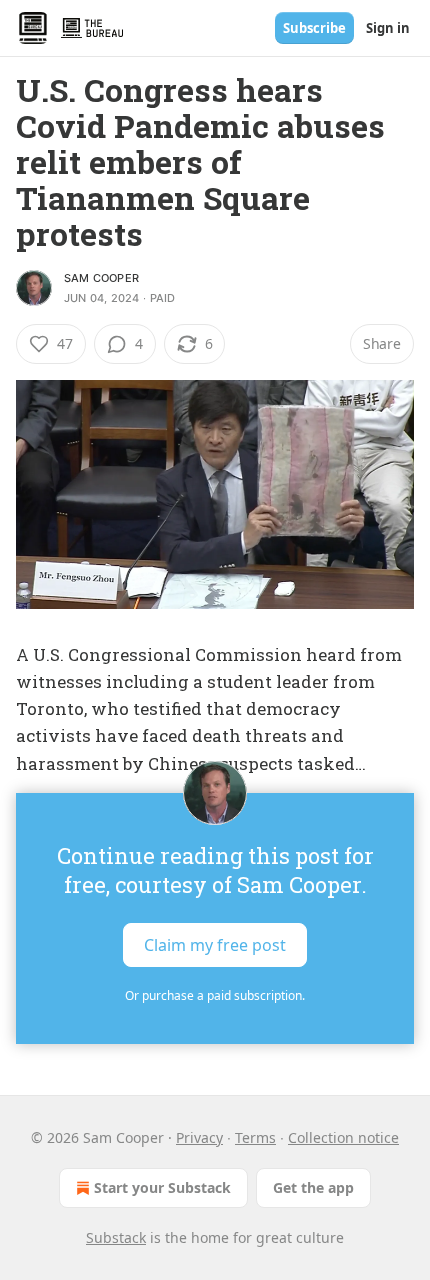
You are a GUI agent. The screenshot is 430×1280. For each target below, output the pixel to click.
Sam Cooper (101, 278)
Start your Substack (162, 1187)
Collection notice (343, 1137)
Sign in (388, 28)
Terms (255, 1137)
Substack (116, 1237)
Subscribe (314, 28)
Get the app (313, 1187)
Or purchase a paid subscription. (215, 995)
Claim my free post (215, 944)
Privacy (199, 1137)
